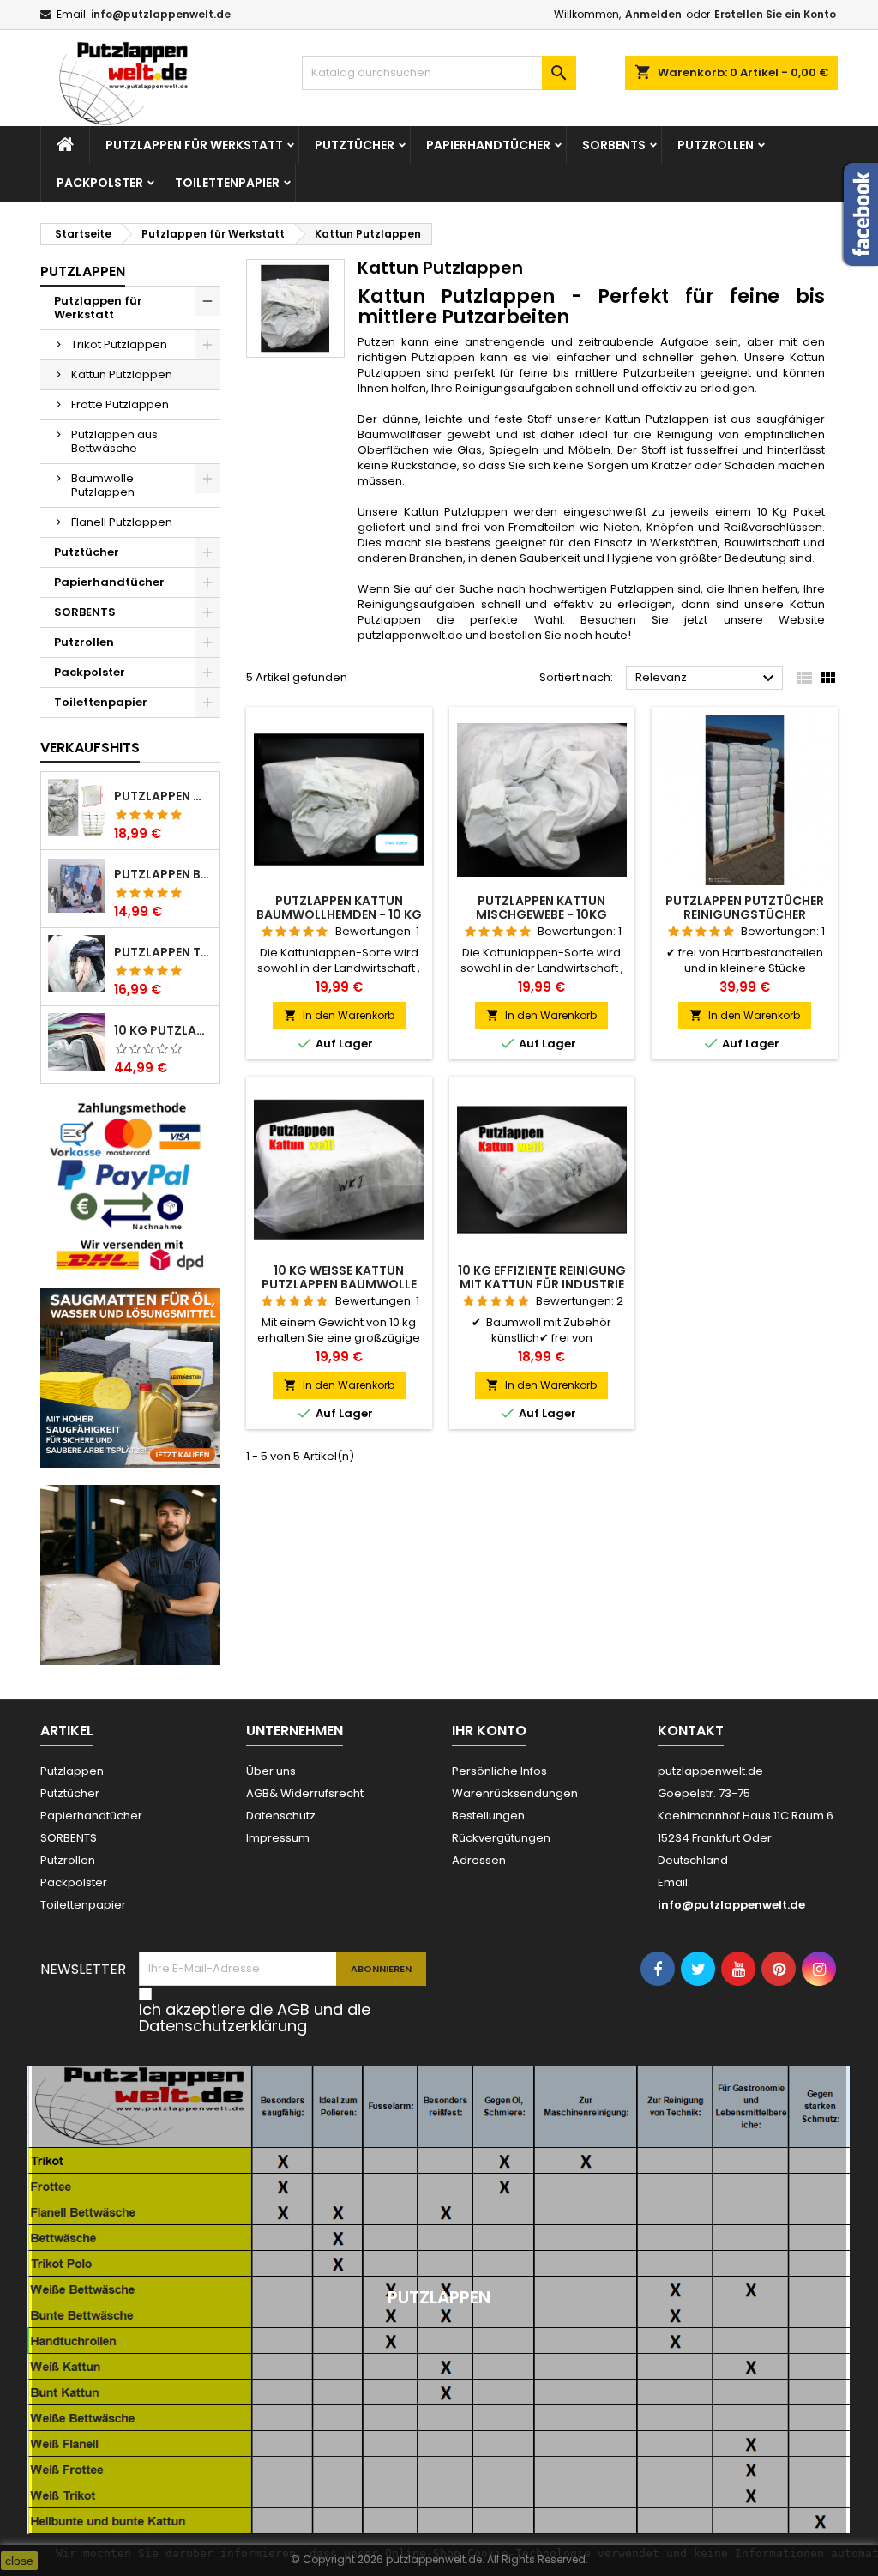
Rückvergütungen (501, 1838)
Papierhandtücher (488, 145)
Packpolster (100, 183)
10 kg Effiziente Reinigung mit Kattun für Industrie (542, 1277)
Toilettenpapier (227, 183)
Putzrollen (716, 145)
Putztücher (355, 145)
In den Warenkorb (339, 1015)
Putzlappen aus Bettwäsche (114, 441)
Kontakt (691, 1731)
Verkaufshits (90, 748)
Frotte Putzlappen (120, 404)
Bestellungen (488, 1816)
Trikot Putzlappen (119, 344)
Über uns (271, 1771)
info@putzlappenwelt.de (161, 14)
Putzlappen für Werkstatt (194, 145)
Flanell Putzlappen (122, 522)
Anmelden (653, 14)
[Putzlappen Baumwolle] (130, 1574)
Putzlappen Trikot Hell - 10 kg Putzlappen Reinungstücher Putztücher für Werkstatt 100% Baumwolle (163, 952)
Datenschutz (281, 1816)
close (19, 2561)
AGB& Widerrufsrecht (305, 1793)
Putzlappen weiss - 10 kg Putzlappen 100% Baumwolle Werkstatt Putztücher (163, 796)
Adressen (479, 1860)
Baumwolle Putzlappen (103, 485)
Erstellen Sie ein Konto (775, 14)
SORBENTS (614, 145)
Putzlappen (83, 271)
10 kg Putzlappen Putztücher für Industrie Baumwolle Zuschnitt (163, 1030)
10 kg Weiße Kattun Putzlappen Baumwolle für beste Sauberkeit (339, 1284)
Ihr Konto (489, 1731)
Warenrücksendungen (515, 1793)
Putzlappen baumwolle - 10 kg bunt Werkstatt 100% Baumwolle (163, 874)
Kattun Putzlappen (122, 374)
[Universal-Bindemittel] (130, 1376)
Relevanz (707, 679)
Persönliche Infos (499, 1771)
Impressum (278, 1838)
